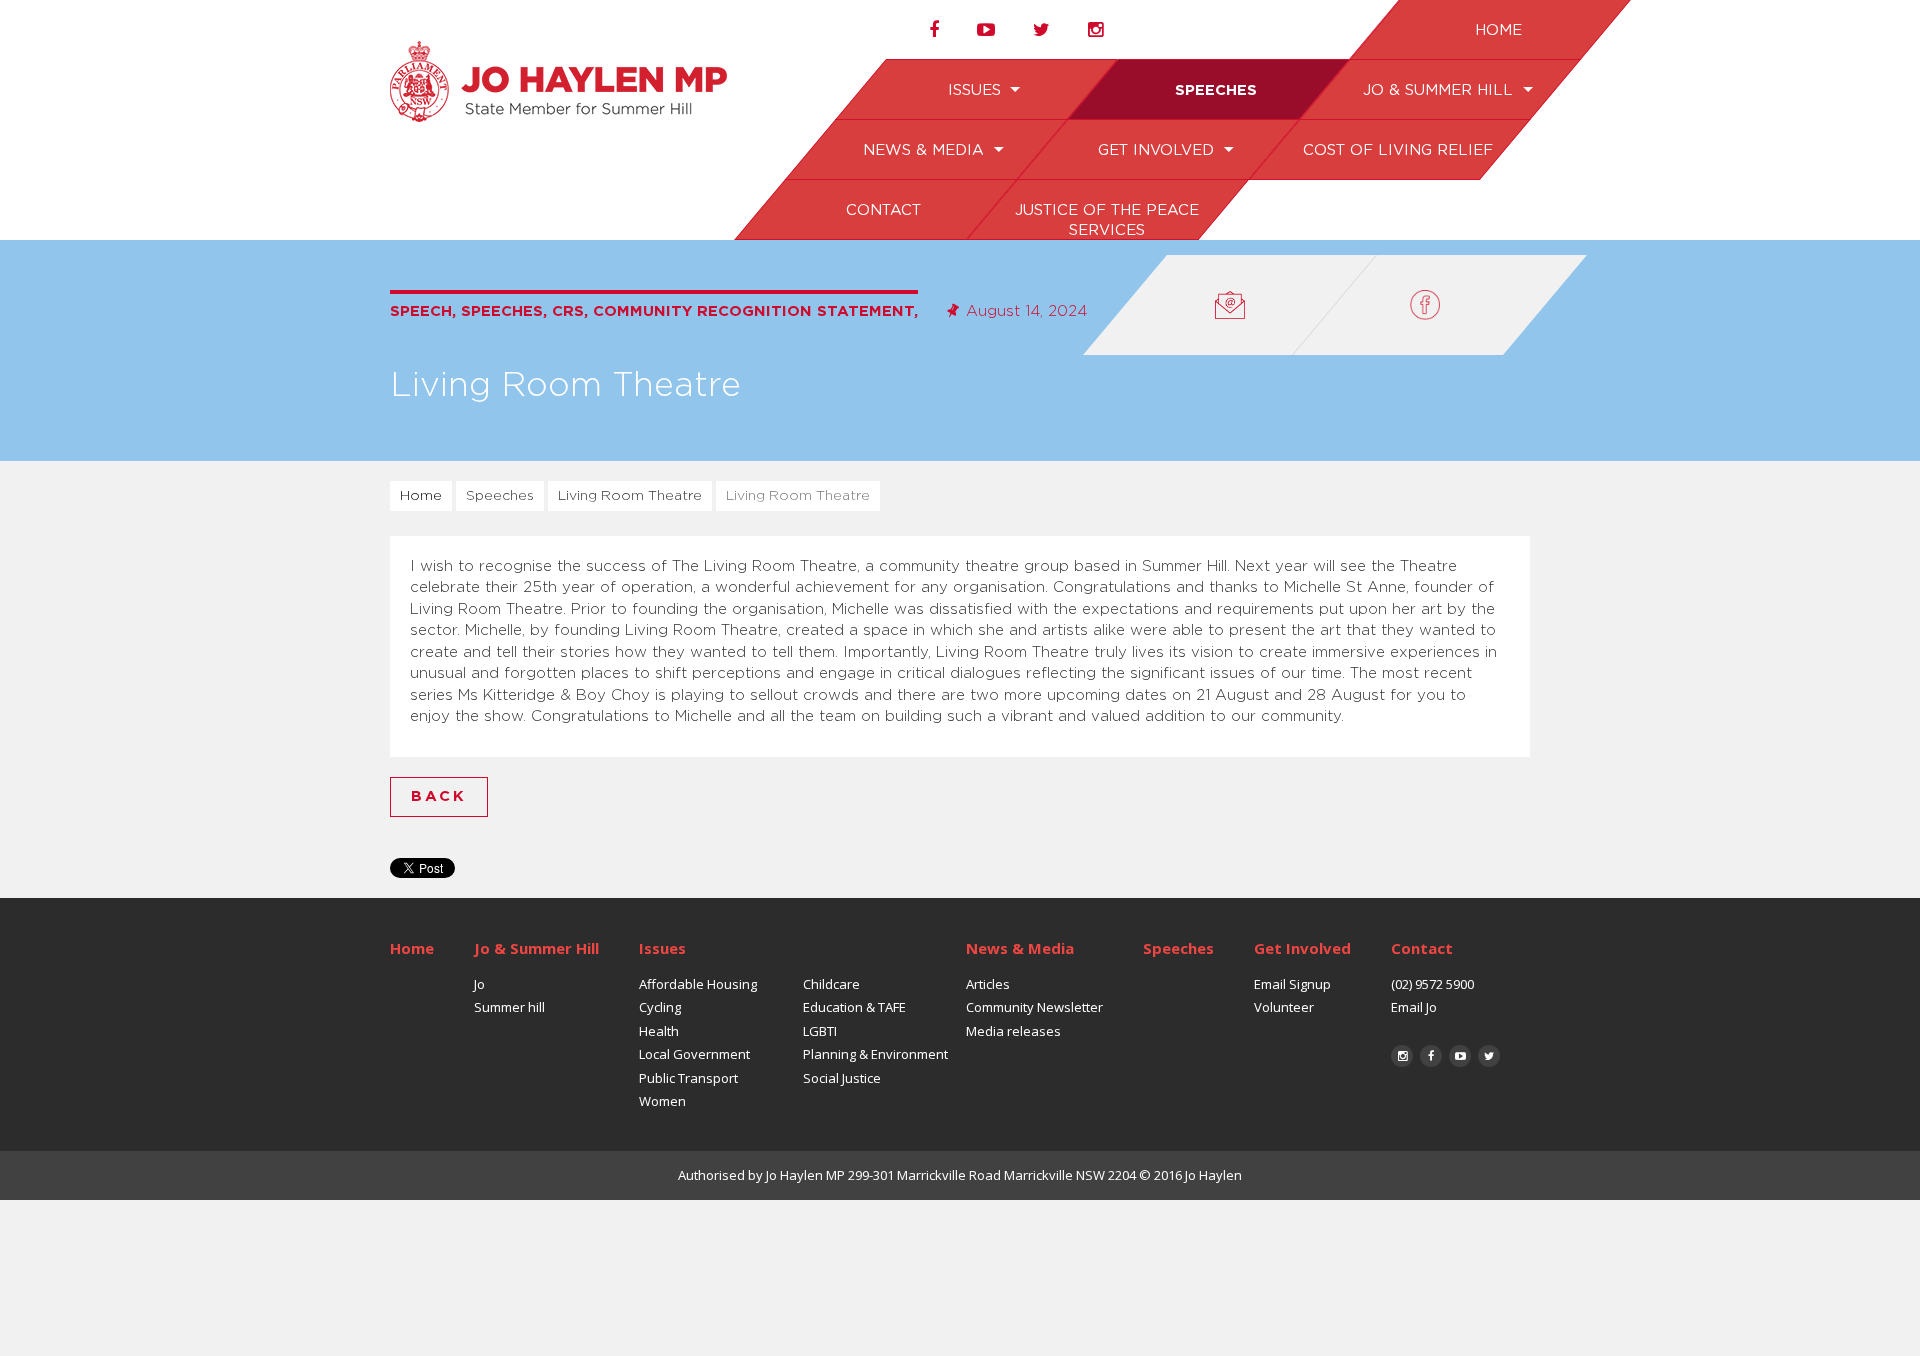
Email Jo (1414, 1007)
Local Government (694, 1054)
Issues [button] (976, 90)
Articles (988, 984)
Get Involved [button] (1157, 150)
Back (439, 796)
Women (662, 1101)
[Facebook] (1440, 305)
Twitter (1489, 1056)
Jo (479, 984)
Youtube (1460, 1056)
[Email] (1230, 305)
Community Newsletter (1034, 1007)
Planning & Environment (875, 1054)
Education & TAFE (854, 1007)
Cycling (660, 1007)
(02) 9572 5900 (1432, 984)
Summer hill (509, 1007)
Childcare (831, 984)
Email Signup (1292, 984)
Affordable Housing (698, 984)
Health (659, 1031)
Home (1497, 30)
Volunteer (1284, 1007)
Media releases (1013, 1031)
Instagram (1402, 1056)
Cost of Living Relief (1397, 150)
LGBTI (820, 1031)
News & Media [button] (926, 150)
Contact (882, 210)
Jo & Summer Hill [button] (1439, 90)
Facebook (1431, 1056)
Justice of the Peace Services (1106, 220)
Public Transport (688, 1078)
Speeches (1215, 90)
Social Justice (842, 1078)
